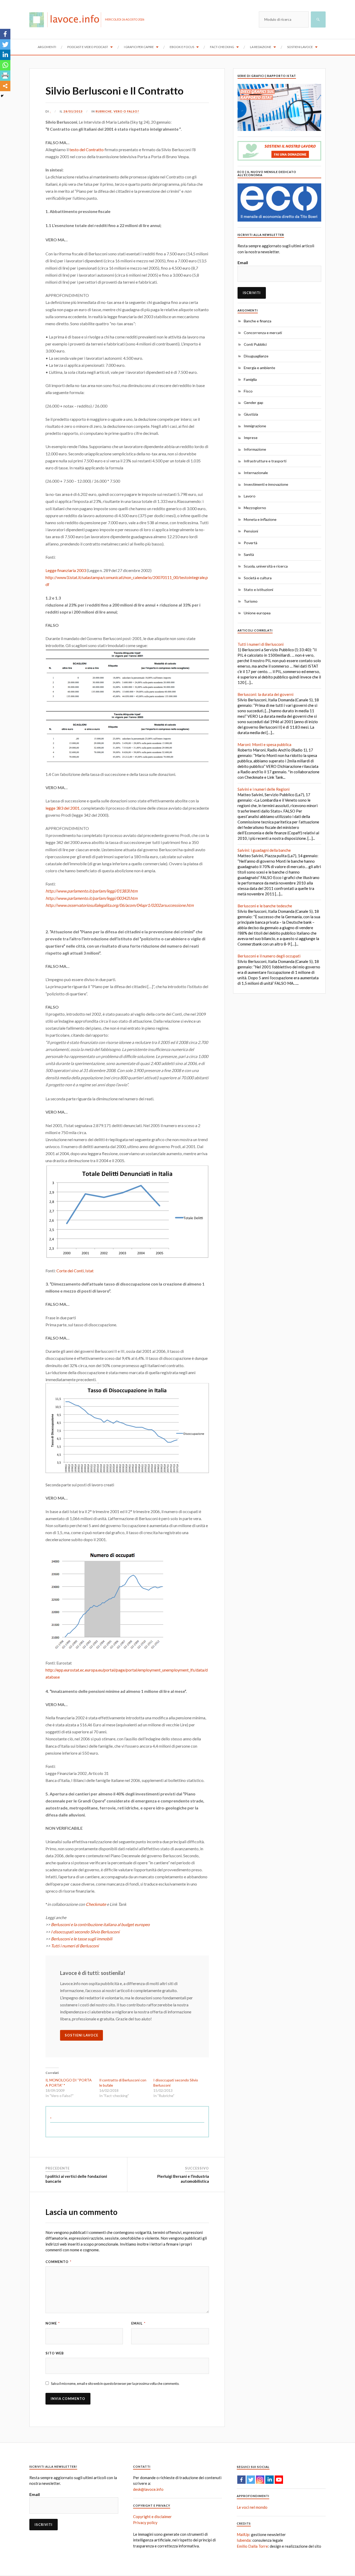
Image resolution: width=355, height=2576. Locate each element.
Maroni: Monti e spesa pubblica (264, 744)
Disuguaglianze (256, 356)
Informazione (255, 449)
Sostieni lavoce (300, 47)
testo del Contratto (87, 149)
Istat (89, 1271)
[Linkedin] (5, 55)
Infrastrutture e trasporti (265, 461)
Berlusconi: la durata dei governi (265, 694)
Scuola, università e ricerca (266, 566)
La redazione (261, 47)
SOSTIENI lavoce (81, 2035)
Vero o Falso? (126, 111)
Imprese (251, 438)
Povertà (251, 543)
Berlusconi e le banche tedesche (265, 906)
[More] (5, 86)
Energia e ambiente (259, 368)
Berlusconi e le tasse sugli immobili (82, 1939)
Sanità (249, 554)
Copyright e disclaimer (152, 2517)
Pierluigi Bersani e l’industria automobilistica (183, 2179)
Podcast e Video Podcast (88, 47)
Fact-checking (222, 47)
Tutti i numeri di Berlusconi (75, 1946)
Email (138, 2323)
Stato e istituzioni (258, 590)
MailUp (243, 2534)
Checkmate (96, 1904)
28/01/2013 (73, 111)
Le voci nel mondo (252, 2507)
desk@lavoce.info (148, 2489)
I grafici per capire (139, 47)
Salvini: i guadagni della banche (264, 850)
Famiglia (250, 379)
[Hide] (2, 96)
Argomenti (47, 47)
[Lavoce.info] (67, 19)
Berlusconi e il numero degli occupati (269, 956)
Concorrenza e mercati (263, 333)
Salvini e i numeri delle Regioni (264, 789)
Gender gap (254, 402)
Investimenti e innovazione (266, 484)
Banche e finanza (258, 321)
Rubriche (104, 111)
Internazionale (256, 473)
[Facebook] (5, 34)
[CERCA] (318, 19)
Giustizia (251, 414)
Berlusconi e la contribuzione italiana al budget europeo (100, 1924)
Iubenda (244, 2540)
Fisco (248, 391)
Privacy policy (145, 2522)
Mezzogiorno (255, 508)
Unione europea (257, 613)
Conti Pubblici (255, 344)
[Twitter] (5, 44)
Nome (53, 2323)
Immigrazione (255, 426)
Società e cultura (258, 578)
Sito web (55, 2353)
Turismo (251, 601)
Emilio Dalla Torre (252, 2546)
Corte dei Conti (70, 1271)
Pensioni (251, 531)
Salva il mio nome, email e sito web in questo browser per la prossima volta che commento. (115, 2384)
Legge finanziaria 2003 (66, 570)
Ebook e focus (182, 47)
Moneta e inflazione (260, 519)
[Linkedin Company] (269, 2480)
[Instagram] (260, 2480)
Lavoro (250, 496)
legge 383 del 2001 (63, 808)
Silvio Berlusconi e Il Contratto (114, 91)
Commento (58, 2262)
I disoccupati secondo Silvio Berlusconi (85, 1932)
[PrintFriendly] (5, 76)
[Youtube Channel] (279, 2480)
